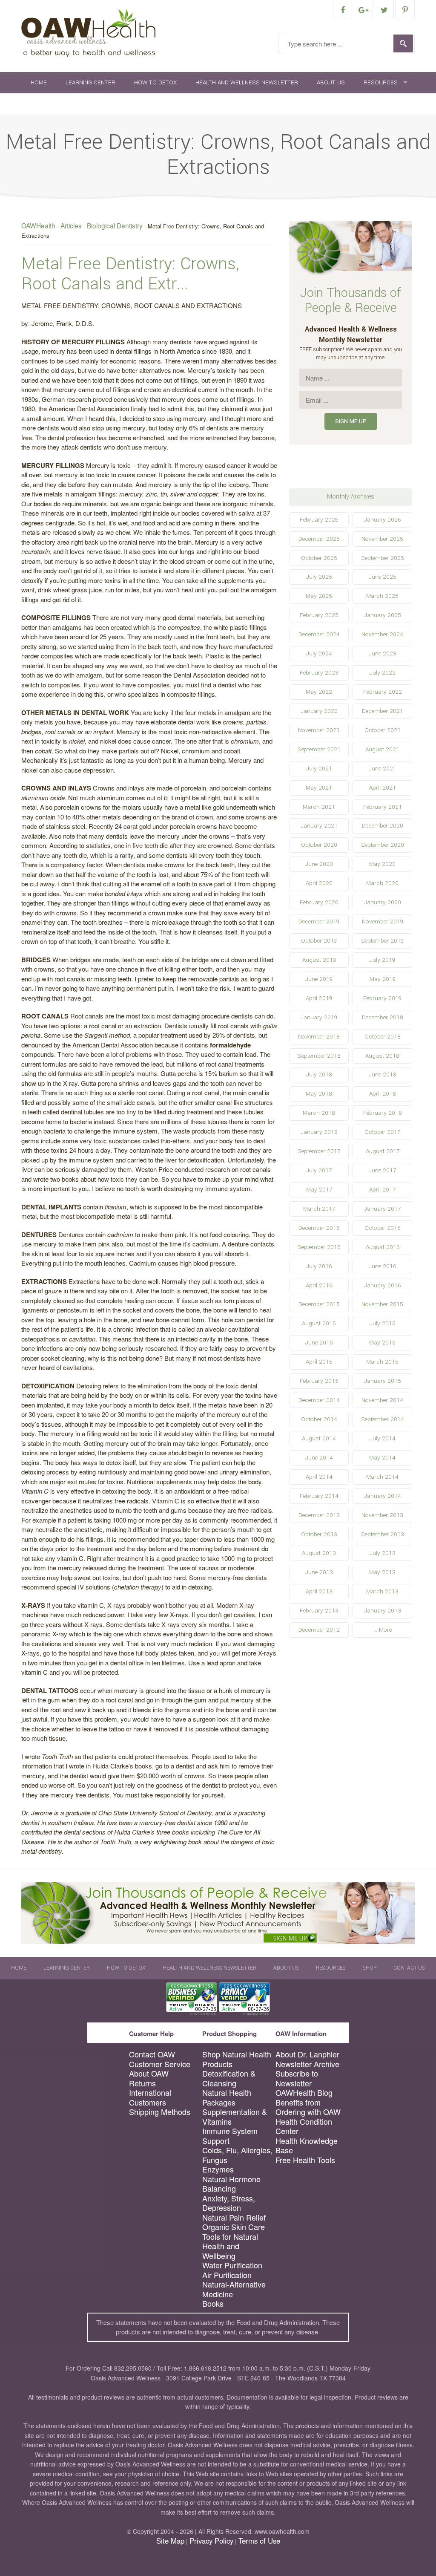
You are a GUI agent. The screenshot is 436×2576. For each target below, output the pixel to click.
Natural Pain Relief (234, 2217)
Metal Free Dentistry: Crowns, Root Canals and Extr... (130, 274)
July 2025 (319, 577)
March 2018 (319, 1113)
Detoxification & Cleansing (229, 2078)
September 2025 (383, 558)
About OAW (149, 2073)
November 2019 (383, 922)
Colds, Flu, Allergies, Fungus (237, 2155)
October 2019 (319, 941)
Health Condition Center (304, 2126)
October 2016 (382, 1228)
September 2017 (319, 1151)
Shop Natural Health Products (237, 2059)
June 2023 (383, 653)
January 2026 (382, 520)
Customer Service (160, 2064)
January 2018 (319, 1132)
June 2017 (382, 1170)
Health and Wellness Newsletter (247, 82)
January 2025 (383, 615)
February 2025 (319, 615)
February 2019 (382, 998)
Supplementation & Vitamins (235, 2116)
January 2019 (319, 1017)
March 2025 (382, 596)
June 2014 (319, 1458)
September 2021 (319, 749)
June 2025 (383, 577)
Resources (381, 82)
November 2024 (382, 634)
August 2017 (383, 1151)
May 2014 (382, 1458)
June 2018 (383, 1075)
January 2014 (383, 1496)
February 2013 (319, 1611)
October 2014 (319, 1419)
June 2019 (319, 979)
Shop (39, 104)
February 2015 (319, 1381)
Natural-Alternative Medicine (234, 2289)
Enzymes (218, 2169)
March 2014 (382, 1477)
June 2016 (382, 1266)
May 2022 (319, 692)
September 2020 (383, 845)
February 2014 (319, 1496)
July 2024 (319, 653)
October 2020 (319, 845)
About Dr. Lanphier (307, 2054)
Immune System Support (230, 2136)
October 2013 (319, 1534)
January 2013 (383, 1611)
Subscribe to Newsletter (297, 2078)
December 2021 (383, 711)
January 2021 (319, 826)
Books (213, 2303)
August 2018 (382, 1056)
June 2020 (319, 864)
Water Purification (232, 2265)
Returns (142, 2083)
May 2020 (382, 864)
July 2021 (319, 769)
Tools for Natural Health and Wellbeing (230, 2246)
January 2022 (319, 711)
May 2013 (382, 1572)
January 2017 (382, 1209)
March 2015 (382, 1362)
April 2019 (319, 998)
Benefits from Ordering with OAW (308, 2107)
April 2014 (319, 1477)
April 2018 (383, 1094)
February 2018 (383, 1113)
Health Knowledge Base (307, 2145)
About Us (331, 82)
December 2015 (319, 1304)
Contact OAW (152, 2054)
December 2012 (319, 1630)
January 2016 (382, 1285)
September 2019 (382, 941)
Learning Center (90, 82)
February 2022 (383, 692)
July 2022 (383, 673)
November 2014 (382, 1400)
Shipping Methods (160, 2112)
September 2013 (383, 1534)
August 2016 (383, 1247)
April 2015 (319, 1362)
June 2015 (319, 1343)
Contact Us (83, 104)
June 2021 (383, 769)
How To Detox (155, 82)
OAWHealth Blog (304, 2093)
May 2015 (382, 1343)
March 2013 (382, 1591)
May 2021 (319, 788)
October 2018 (383, 1037)
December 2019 (319, 922)
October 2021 (383, 730)
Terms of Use (259, 2541)
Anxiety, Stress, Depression (229, 2203)
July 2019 (382, 960)
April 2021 (383, 788)
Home (39, 82)
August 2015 (319, 1323)
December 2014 (319, 1400)
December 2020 (383, 826)
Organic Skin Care (234, 2227)
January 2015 (383, 1381)
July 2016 (319, 1266)
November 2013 (382, 1515)
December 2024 (319, 634)
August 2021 (382, 749)
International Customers (150, 2097)
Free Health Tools (305, 2160)
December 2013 (319, 1515)
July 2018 (319, 1075)
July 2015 (383, 1323)
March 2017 (319, 1209)
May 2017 (319, 1190)
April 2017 (382, 1190)
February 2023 (319, 673)
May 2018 (319, 1094)
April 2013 (319, 1591)
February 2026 (319, 520)
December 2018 (383, 1017)
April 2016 (319, 1285)
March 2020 (382, 883)
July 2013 (383, 1553)
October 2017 (382, 1132)
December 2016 (319, 1228)
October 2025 (319, 558)
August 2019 (319, 960)
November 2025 (382, 539)
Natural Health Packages (227, 2097)
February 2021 (383, 807)
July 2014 (383, 1438)
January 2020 (383, 902)
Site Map (170, 2541)
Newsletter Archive (307, 2064)
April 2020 (319, 883)
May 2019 (383, 979)
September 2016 (319, 1247)
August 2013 (319, 1553)
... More (383, 1630)
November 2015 (382, 1304)
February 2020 (319, 902)
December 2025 (319, 539)
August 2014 (319, 1438)
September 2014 (383, 1419)
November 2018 (319, 1037)
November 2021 (319, 730)
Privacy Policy (211, 2541)
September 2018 (319, 1056)
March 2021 (319, 807)
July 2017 (319, 1170)
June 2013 (319, 1572)
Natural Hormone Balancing (231, 2184)
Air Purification (227, 2275)
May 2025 (319, 596)
